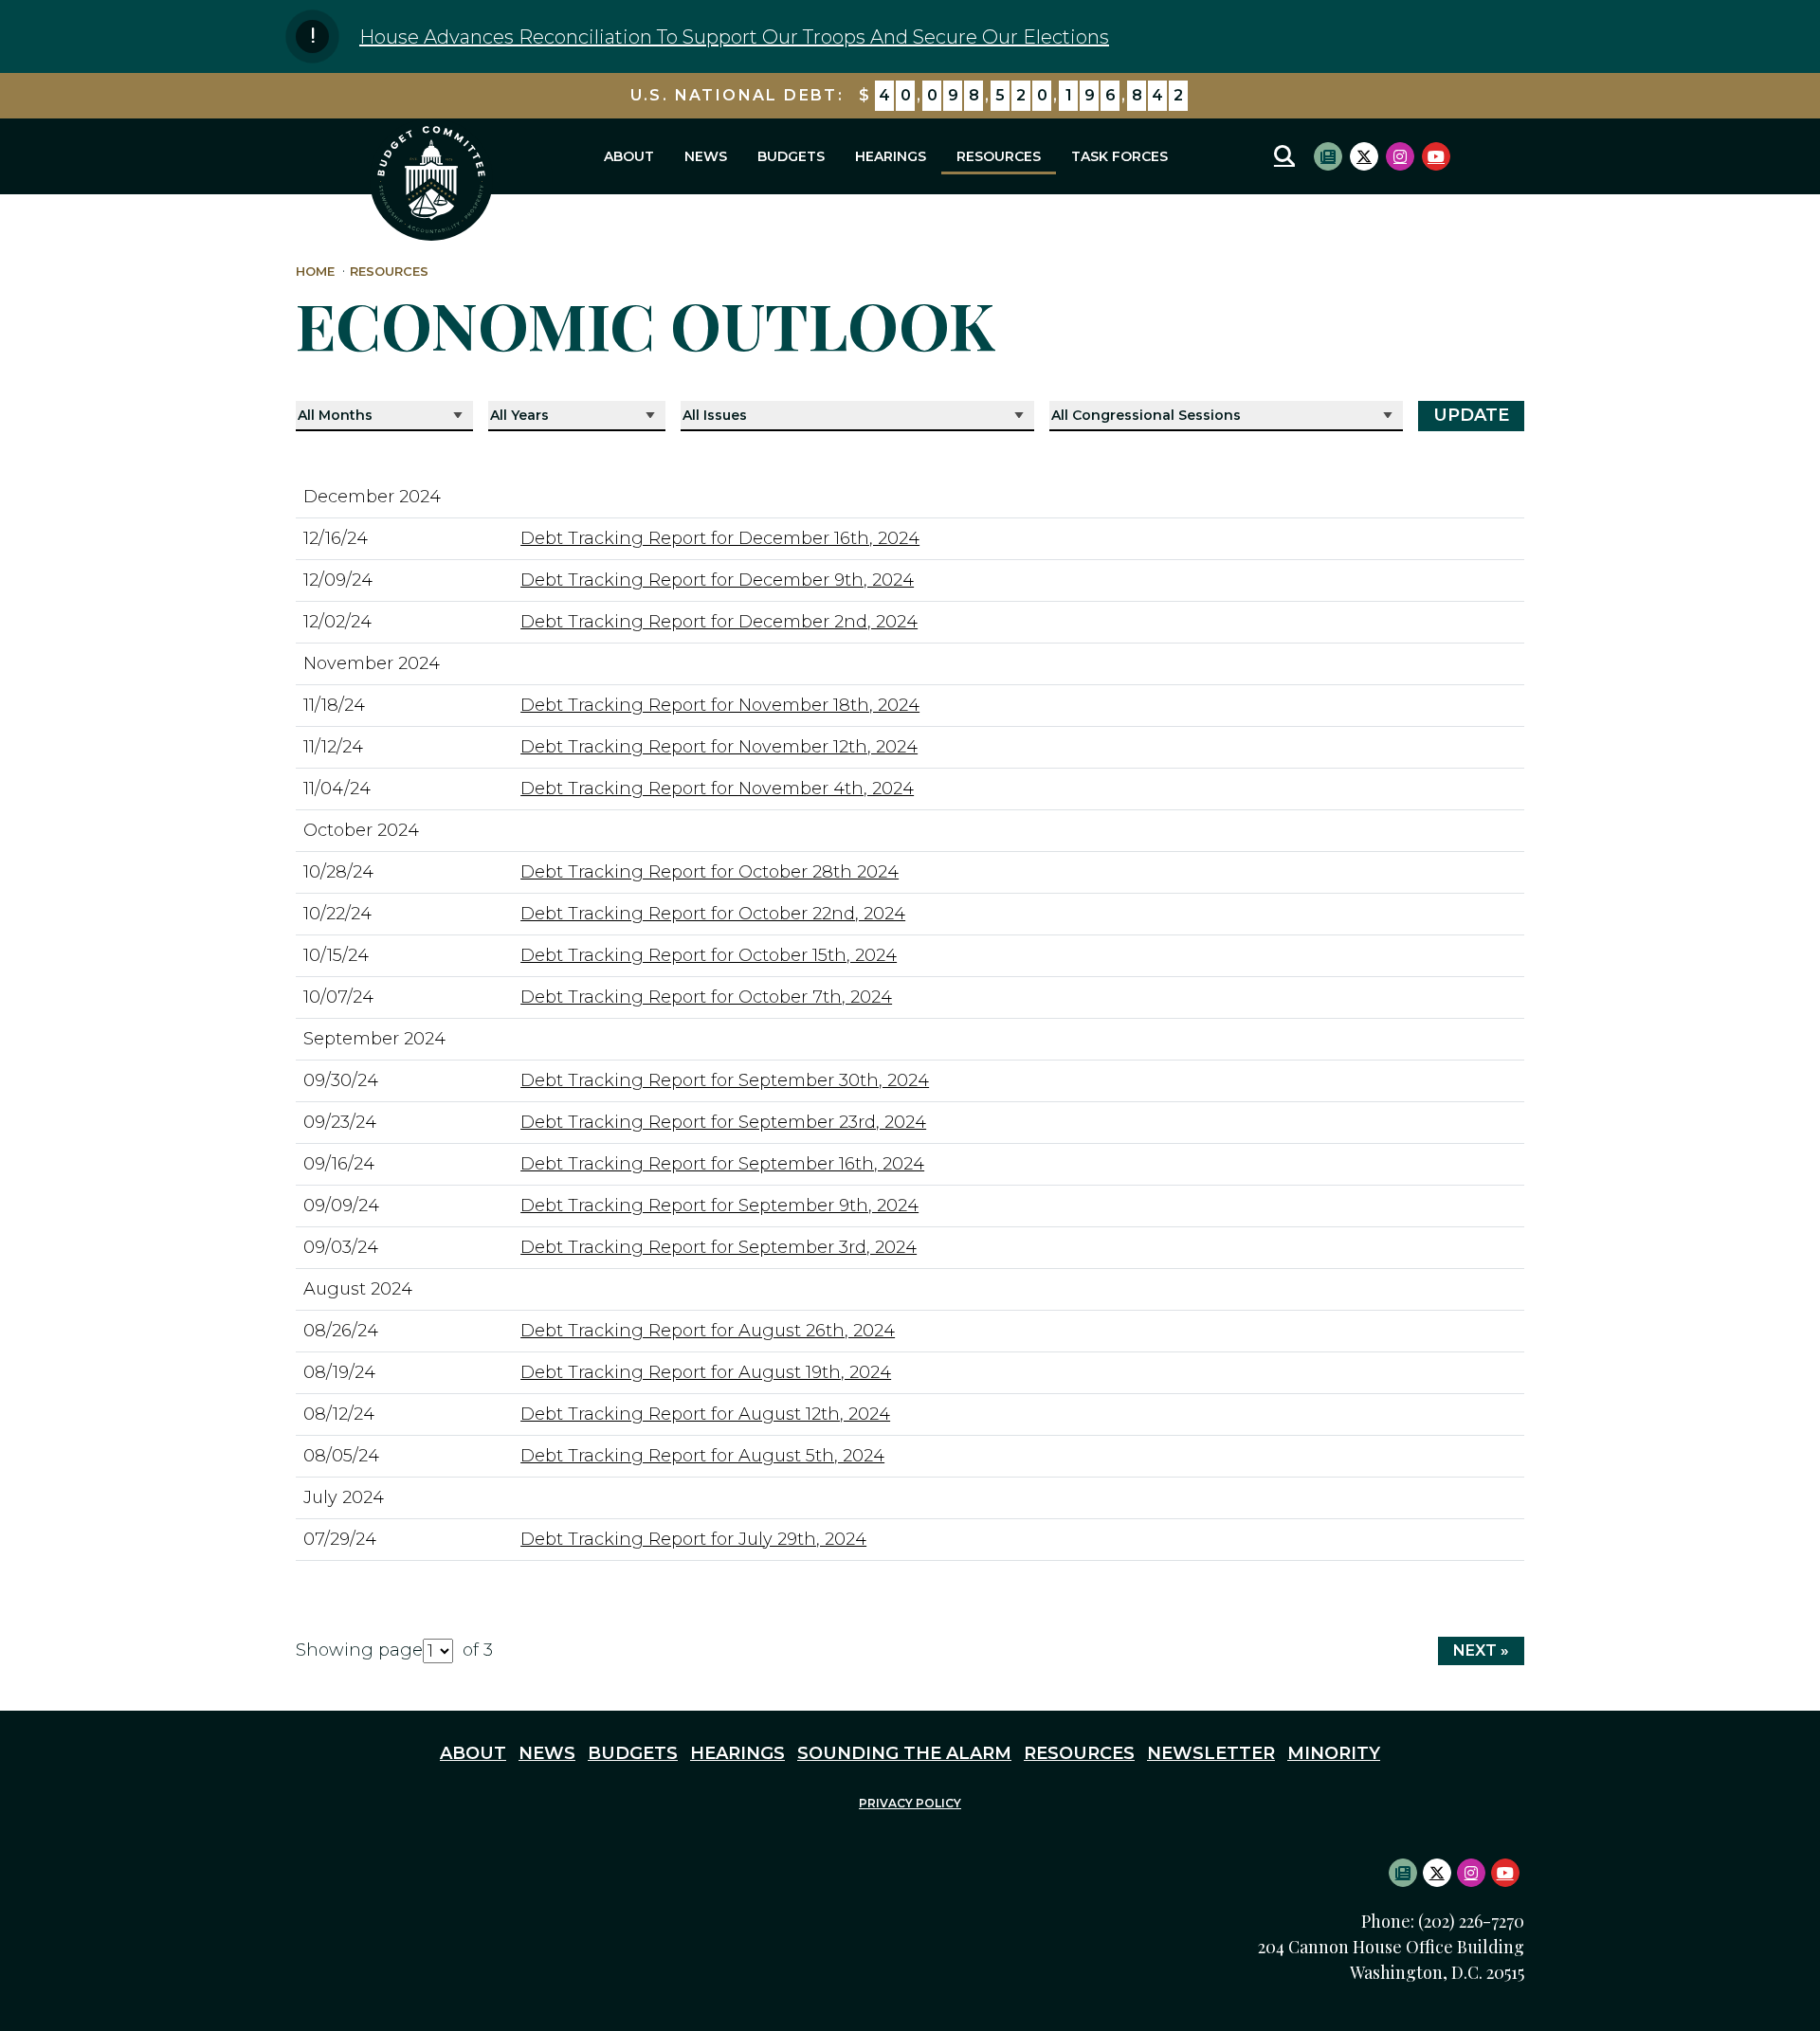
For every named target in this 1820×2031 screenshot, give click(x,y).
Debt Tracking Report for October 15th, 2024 (709, 955)
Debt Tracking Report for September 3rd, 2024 (719, 1247)
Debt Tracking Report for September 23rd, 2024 (723, 1122)
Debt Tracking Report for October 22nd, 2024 (713, 914)
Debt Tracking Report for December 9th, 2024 (717, 580)
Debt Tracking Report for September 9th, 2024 (719, 1206)
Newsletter (1211, 1753)
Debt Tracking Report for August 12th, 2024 (705, 1414)
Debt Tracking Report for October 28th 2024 (710, 872)
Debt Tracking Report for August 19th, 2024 (706, 1372)
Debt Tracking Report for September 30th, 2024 (725, 1080)
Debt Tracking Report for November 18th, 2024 (720, 705)
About (629, 156)
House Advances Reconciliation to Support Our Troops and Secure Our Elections (734, 37)
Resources (999, 156)
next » (1481, 1650)
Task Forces (1119, 156)
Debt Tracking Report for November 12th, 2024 (719, 747)
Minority (1334, 1753)
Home (315, 272)
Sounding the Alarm (904, 1753)
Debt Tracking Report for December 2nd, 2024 (719, 622)
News (706, 156)
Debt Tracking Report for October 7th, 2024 (706, 997)
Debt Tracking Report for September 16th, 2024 (722, 1164)
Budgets (791, 156)
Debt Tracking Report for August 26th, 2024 (708, 1331)
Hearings (891, 156)
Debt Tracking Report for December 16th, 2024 (720, 538)
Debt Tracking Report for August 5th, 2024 (702, 1456)
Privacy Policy (910, 1803)
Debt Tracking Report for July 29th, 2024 (693, 1539)
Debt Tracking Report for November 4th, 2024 (717, 789)
